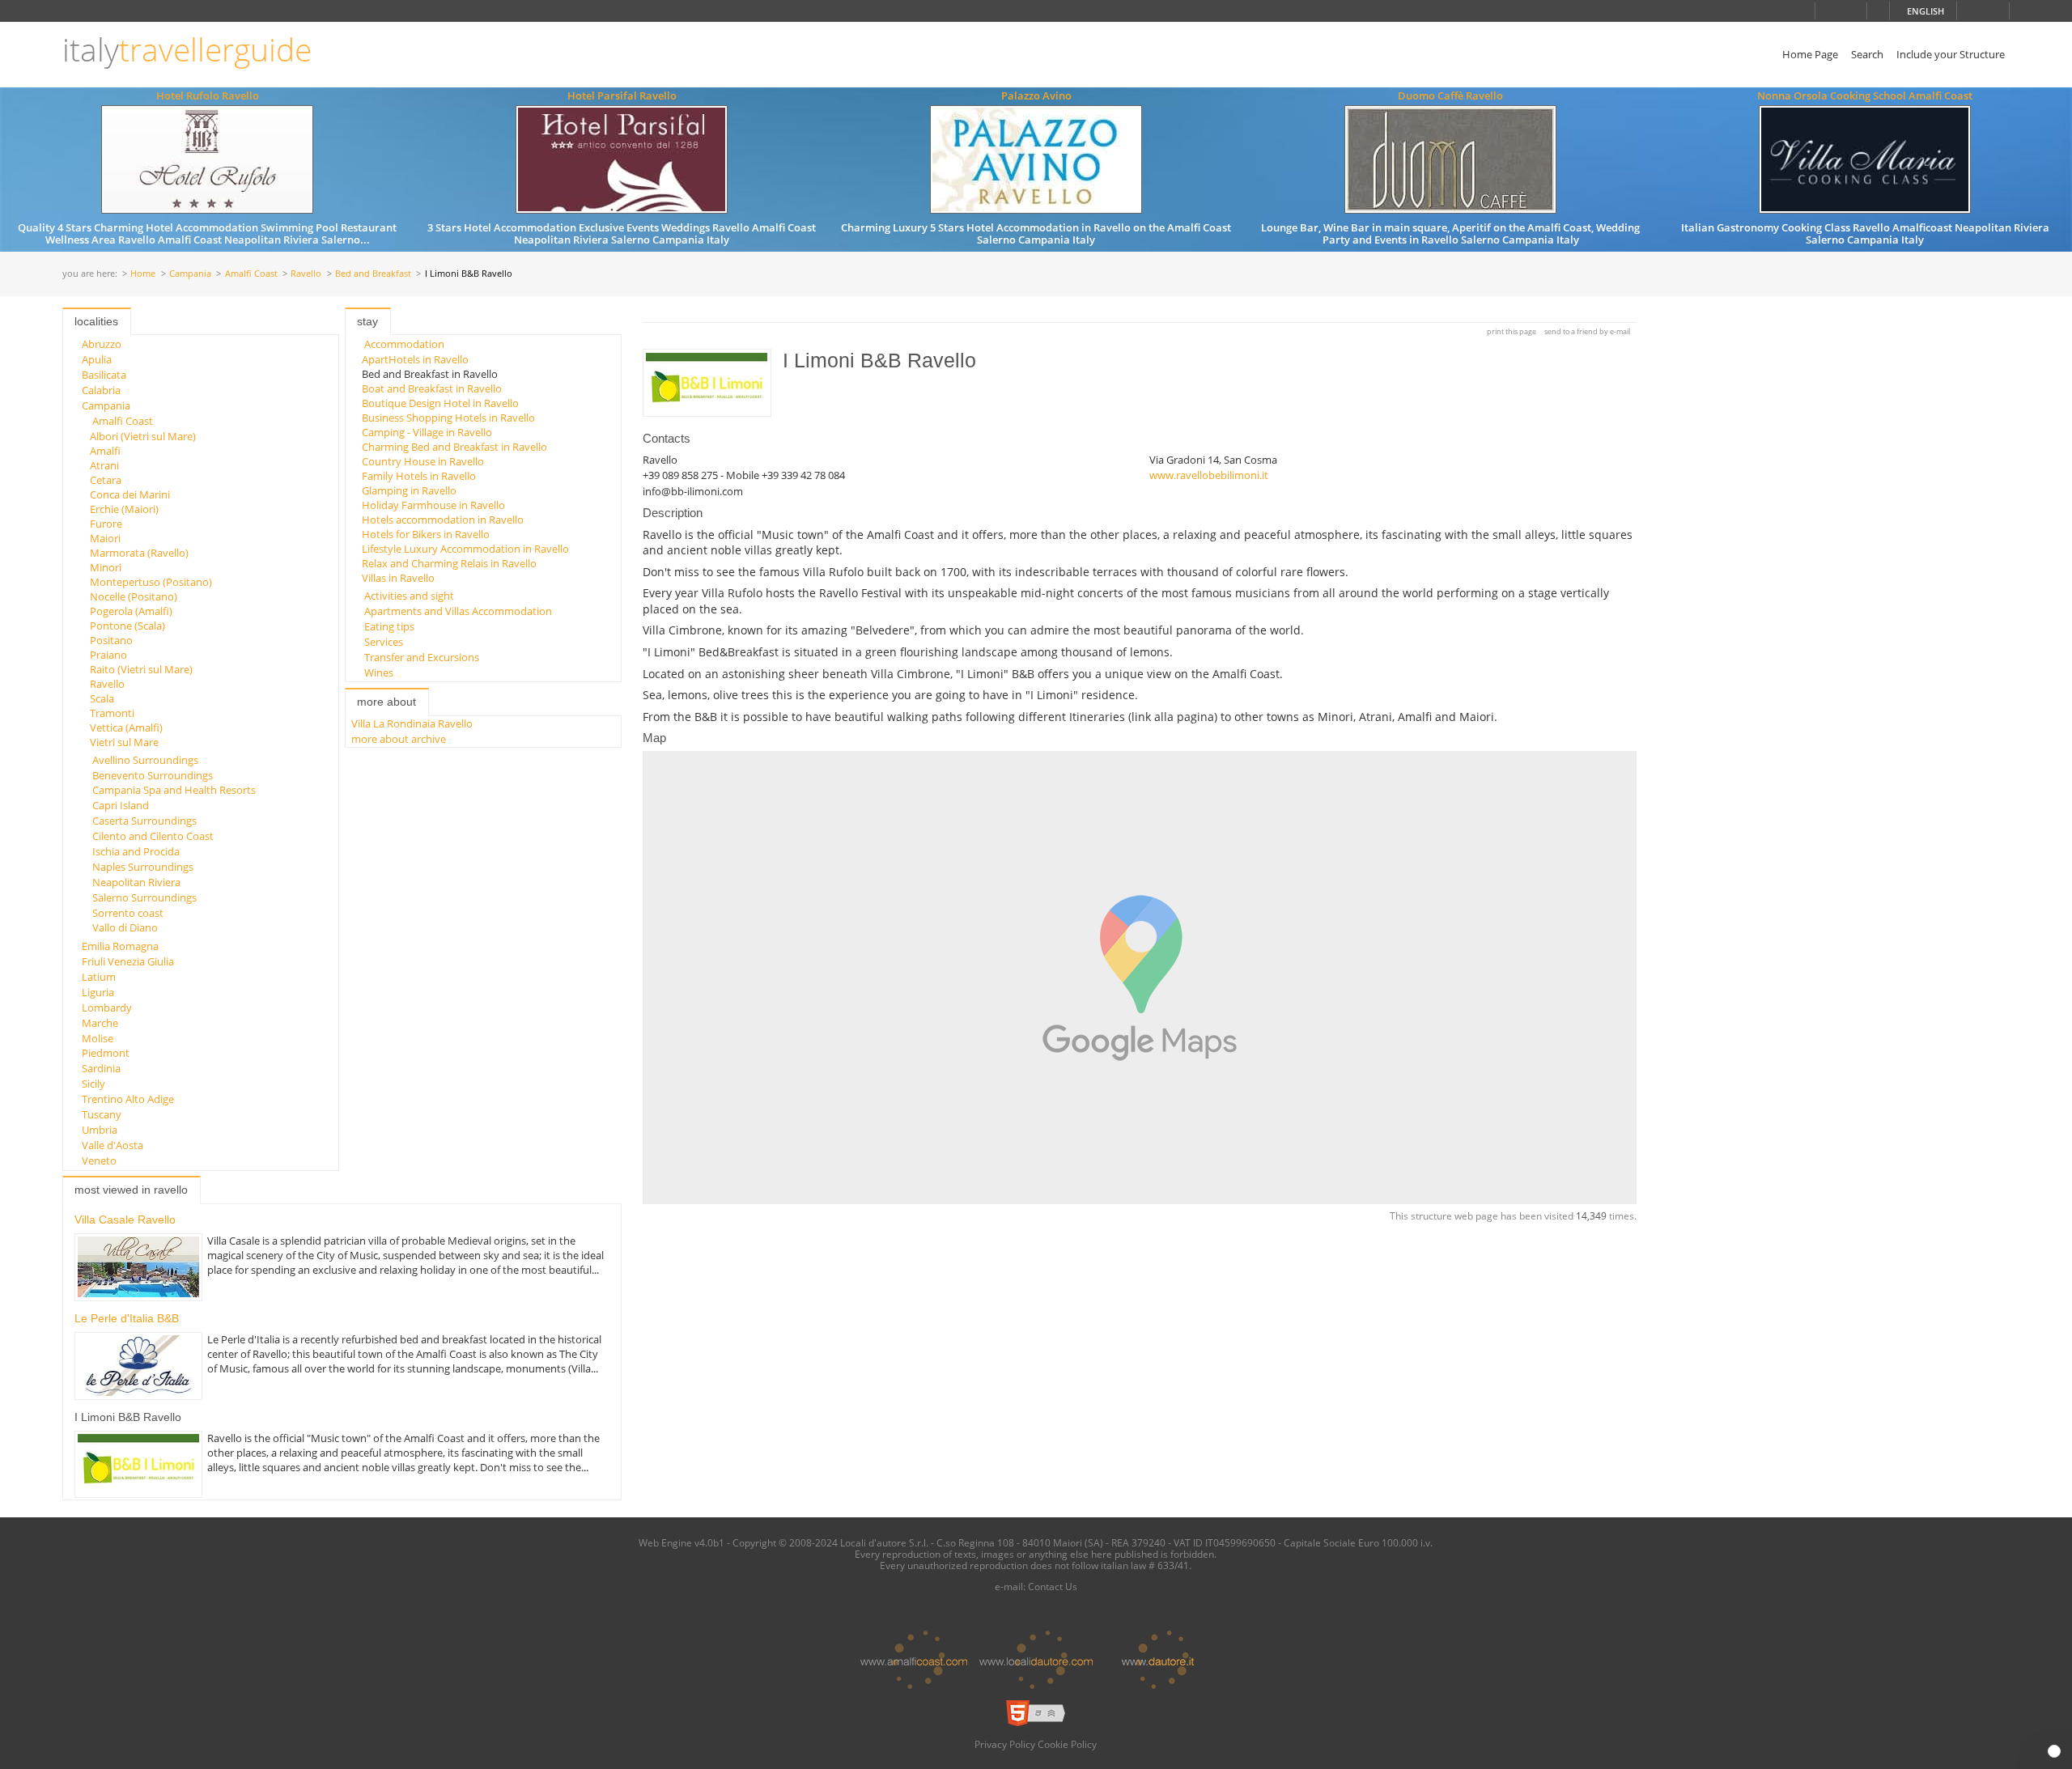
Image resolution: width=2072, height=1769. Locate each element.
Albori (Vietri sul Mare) (143, 436)
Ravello (306, 274)
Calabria (101, 390)
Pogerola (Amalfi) (131, 611)
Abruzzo (102, 344)
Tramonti (112, 713)
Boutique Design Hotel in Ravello (440, 403)
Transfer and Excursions (422, 657)
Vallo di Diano (125, 927)
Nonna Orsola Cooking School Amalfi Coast (1865, 95)
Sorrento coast (128, 913)
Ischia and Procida (136, 851)
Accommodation (404, 344)
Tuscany (102, 1114)
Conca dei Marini (130, 494)
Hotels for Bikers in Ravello (426, 534)
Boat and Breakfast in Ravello (432, 388)
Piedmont (106, 1053)
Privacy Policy (1005, 1744)
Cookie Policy (1067, 1744)
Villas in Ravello (398, 578)
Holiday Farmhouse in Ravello (433, 505)
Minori (106, 567)
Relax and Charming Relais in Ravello (449, 563)
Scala (102, 698)
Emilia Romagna (120, 946)
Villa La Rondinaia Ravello (412, 723)
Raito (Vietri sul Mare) (141, 669)
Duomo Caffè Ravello (1450, 95)
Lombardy (107, 1008)
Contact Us (1053, 1586)
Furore (106, 524)
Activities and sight (409, 596)
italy (187, 50)
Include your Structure (1951, 54)
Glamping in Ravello (409, 490)
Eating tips (389, 626)
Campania (190, 274)
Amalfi (105, 451)
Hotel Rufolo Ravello (208, 95)
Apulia (97, 359)
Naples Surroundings (143, 867)
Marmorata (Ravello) (139, 553)
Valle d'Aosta (113, 1145)
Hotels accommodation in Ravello (443, 520)
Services (384, 642)
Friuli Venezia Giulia (128, 961)
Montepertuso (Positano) (151, 582)
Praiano (108, 655)
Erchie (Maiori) (124, 509)
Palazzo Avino (1036, 95)
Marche (100, 1023)
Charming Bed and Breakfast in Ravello (454, 447)
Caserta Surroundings (144, 821)
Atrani (104, 465)
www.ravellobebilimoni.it (1209, 475)
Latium (99, 977)
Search (1867, 54)
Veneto (99, 1160)
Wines (379, 672)
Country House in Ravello (423, 461)
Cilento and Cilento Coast (153, 836)
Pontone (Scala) (127, 626)
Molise (98, 1038)
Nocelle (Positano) (134, 596)
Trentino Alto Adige (128, 1099)
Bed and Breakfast (373, 274)
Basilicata (104, 375)
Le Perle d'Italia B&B (127, 1318)
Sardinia (101, 1068)
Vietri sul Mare (124, 742)
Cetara (106, 480)
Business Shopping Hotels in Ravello (448, 418)
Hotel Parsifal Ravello (622, 95)
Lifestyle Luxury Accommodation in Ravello (465, 549)
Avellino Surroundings (145, 760)
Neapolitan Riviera (136, 882)
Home (143, 274)
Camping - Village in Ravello (427, 432)
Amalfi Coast (251, 274)
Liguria (98, 992)
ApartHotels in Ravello (415, 359)
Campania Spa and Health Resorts (174, 790)
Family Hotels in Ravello (419, 476)
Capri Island (121, 805)
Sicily (93, 1084)
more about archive (399, 739)
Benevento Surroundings (153, 775)
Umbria (100, 1130)
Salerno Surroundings (144, 897)
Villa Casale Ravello (125, 1220)
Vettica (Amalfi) (126, 728)
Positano (111, 640)
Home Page (1810, 54)
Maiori (105, 538)
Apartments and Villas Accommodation (458, 611)
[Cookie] (2054, 1751)
